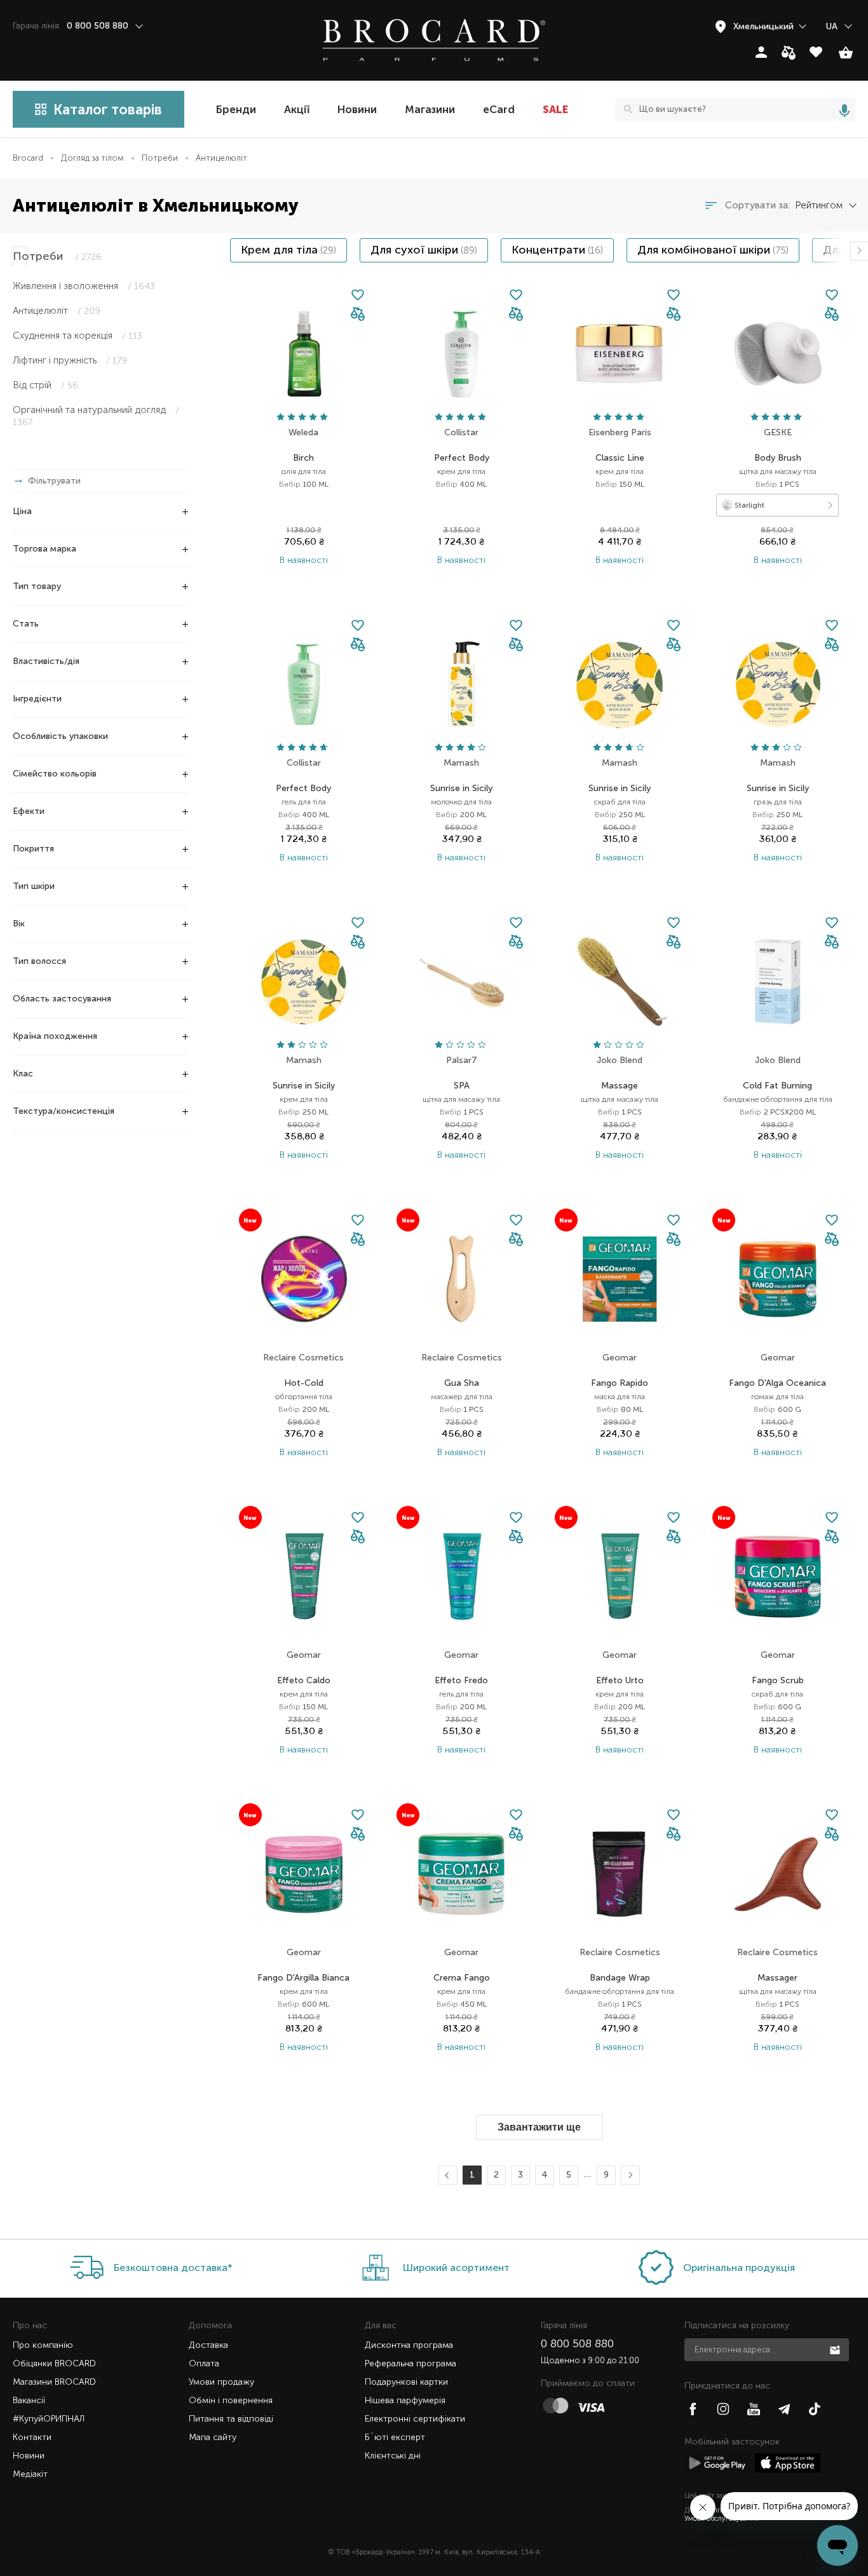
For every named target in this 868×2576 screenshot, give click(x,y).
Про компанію (43, 2345)
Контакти (32, 2437)
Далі (629, 2175)
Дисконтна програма (409, 2345)
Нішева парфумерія (405, 2400)
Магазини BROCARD (54, 2382)
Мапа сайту (213, 2437)
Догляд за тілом (92, 158)
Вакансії (29, 2400)
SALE (555, 109)
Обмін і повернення (231, 2400)
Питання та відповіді (231, 2419)
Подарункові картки (406, 2382)
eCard (499, 109)
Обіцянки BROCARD (54, 2363)
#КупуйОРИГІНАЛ (49, 2419)
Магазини (430, 109)
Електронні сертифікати (415, 2419)
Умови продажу (221, 2382)
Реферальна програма (410, 2363)
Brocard (28, 158)
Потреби (160, 158)
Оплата (204, 2363)
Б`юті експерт (395, 2437)
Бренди (236, 109)
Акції (297, 109)
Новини (357, 109)
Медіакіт (30, 2474)
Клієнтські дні (393, 2456)
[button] (358, 315)
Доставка (208, 2345)
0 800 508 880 (577, 2343)
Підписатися (836, 2349)
